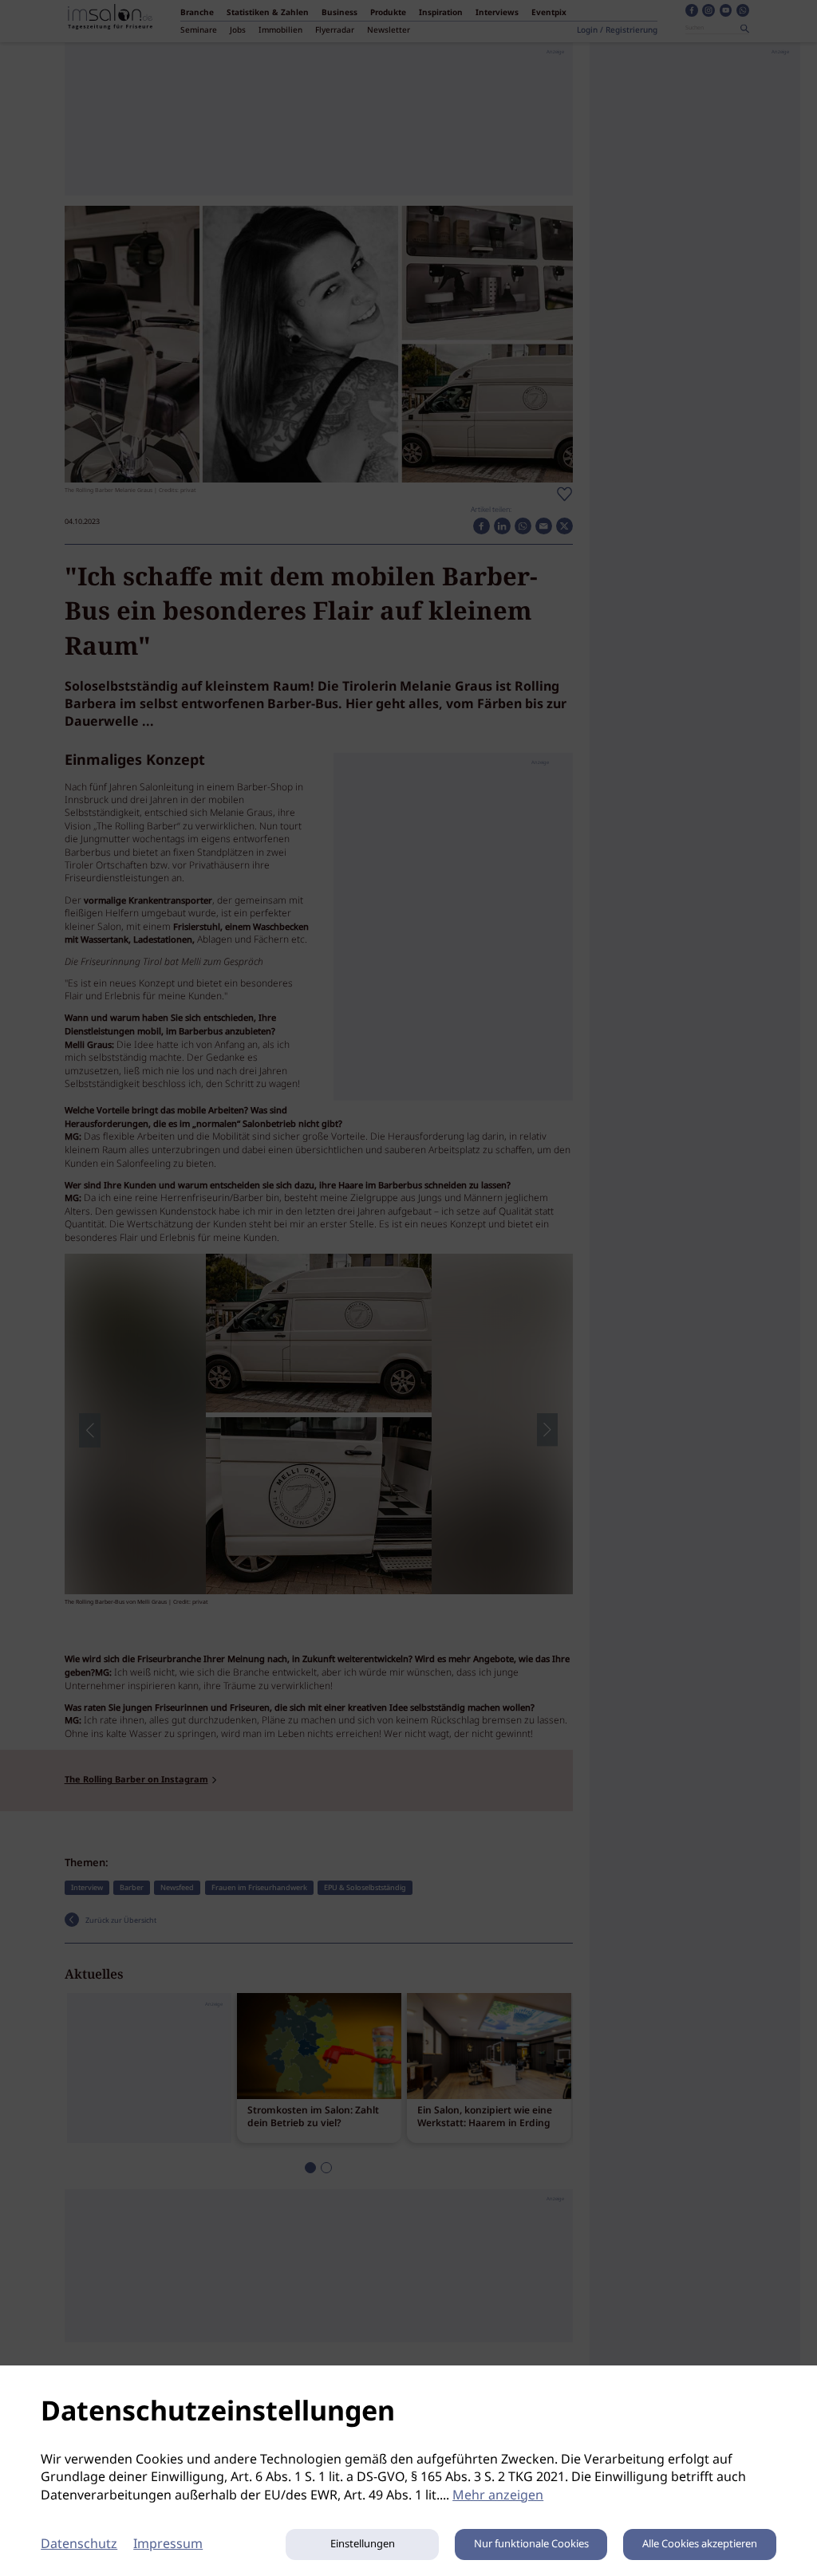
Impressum (168, 2544)
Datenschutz (79, 2544)
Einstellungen (363, 2544)
